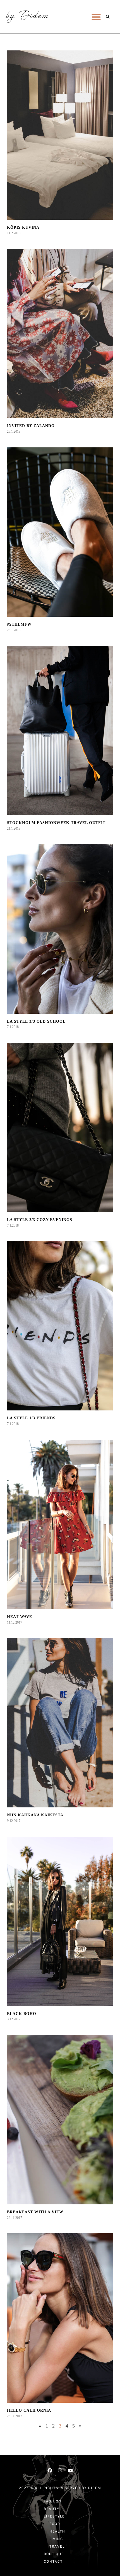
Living (56, 2539)
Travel (57, 2546)
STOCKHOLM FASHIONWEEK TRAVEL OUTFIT (56, 823)
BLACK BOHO (22, 2014)
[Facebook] (50, 2470)
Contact (53, 2562)
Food (55, 2524)
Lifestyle (54, 2516)
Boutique (54, 2554)
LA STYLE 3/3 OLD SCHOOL (36, 1021)
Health (57, 2531)
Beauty (52, 2509)
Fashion (53, 2501)
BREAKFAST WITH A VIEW (35, 2212)
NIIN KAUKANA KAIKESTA (35, 1815)
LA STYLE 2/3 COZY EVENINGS (40, 1220)
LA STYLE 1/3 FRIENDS (31, 1418)
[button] (96, 17)
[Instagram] (60, 2470)
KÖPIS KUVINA (23, 227)
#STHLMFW (19, 624)
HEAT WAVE (20, 1617)
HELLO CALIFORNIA (29, 2410)
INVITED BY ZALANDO (31, 426)
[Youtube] (70, 2470)
